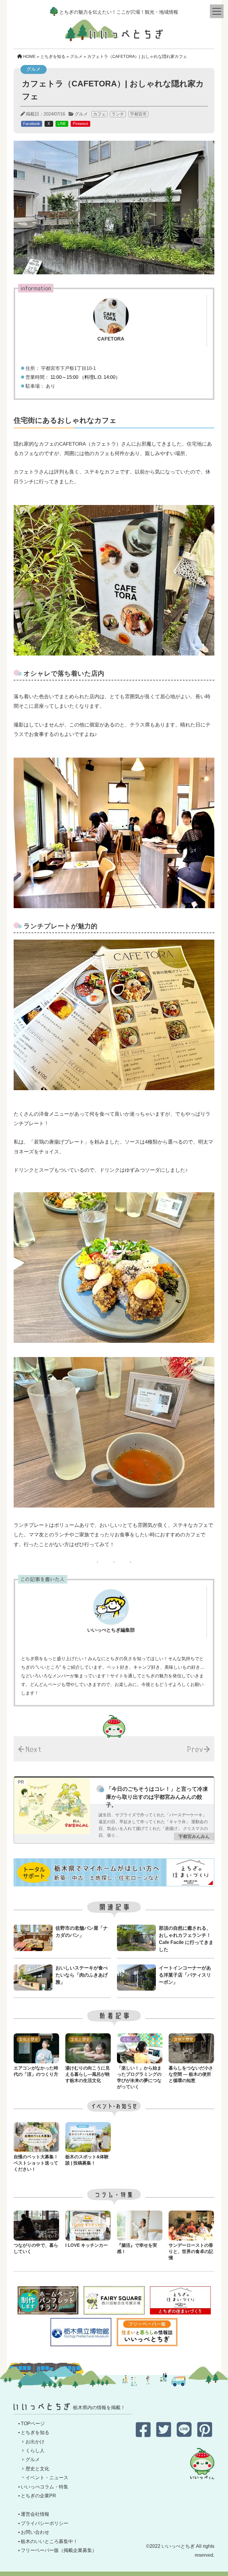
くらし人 (35, 2451)
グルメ (81, 114)
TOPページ (33, 2424)
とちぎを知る (35, 2432)
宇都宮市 (138, 114)
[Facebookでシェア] (144, 2434)
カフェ (99, 114)
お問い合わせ (35, 2532)
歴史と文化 (37, 2469)
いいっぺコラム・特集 (45, 2487)
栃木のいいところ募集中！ (49, 2541)
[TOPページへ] (114, 36)
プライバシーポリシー (45, 2523)
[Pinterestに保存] (205, 2434)
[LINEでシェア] (185, 2434)
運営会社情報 (35, 2514)
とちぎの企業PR (38, 2496)
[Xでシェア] (164, 2434)
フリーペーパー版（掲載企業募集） (59, 2550)
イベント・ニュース (47, 2478)
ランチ (118, 114)
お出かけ (35, 2442)
